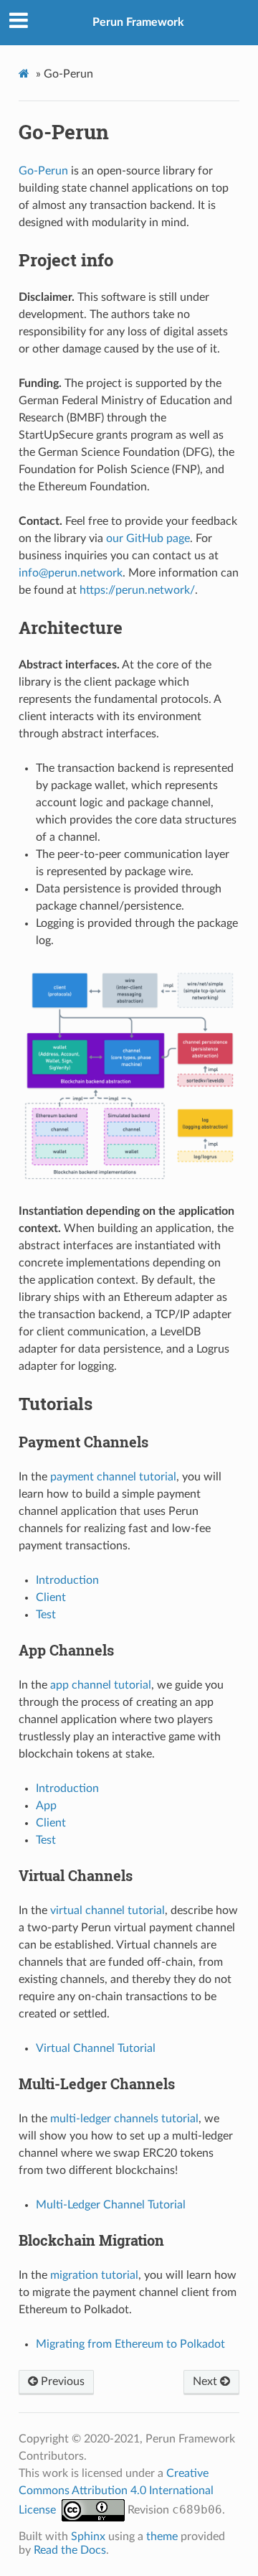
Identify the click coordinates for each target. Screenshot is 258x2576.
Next (206, 2381)
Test (46, 1615)
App (46, 1806)
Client (51, 1597)
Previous (61, 2381)
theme (162, 2537)
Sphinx (88, 2537)
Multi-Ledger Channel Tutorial (111, 2205)
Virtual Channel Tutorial (96, 2048)
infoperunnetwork (71, 573)
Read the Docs (70, 2550)
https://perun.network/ (137, 590)
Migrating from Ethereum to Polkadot (130, 2344)
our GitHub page (148, 538)
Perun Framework (138, 22)
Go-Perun (43, 171)
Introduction (67, 1580)
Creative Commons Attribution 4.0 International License (116, 2492)
